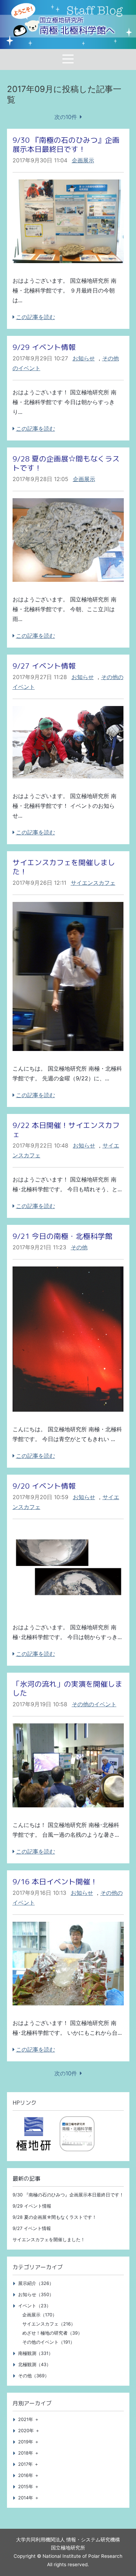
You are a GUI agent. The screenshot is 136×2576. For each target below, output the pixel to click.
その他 (79, 1247)
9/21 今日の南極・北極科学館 (62, 1236)
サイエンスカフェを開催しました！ (64, 867)
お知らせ (84, 358)
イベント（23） (35, 2306)
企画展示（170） (40, 2315)
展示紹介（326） (36, 2283)
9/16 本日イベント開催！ (55, 1882)
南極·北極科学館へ (77, 26)
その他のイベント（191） (48, 2342)
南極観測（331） (36, 2353)
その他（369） (34, 2376)
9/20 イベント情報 (44, 1486)
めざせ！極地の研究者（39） (52, 2333)
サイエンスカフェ (93, 883)
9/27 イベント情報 (44, 666)
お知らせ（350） (36, 2295)
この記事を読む (36, 317)
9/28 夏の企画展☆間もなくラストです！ (66, 463)
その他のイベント (94, 1704)
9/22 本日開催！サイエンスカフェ (66, 1130)
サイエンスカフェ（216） (49, 2324)
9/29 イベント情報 (44, 347)
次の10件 (66, 117)
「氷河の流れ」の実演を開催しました (67, 1689)
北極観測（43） (35, 2365)
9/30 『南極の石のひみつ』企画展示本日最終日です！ (66, 145)
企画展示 (83, 160)
